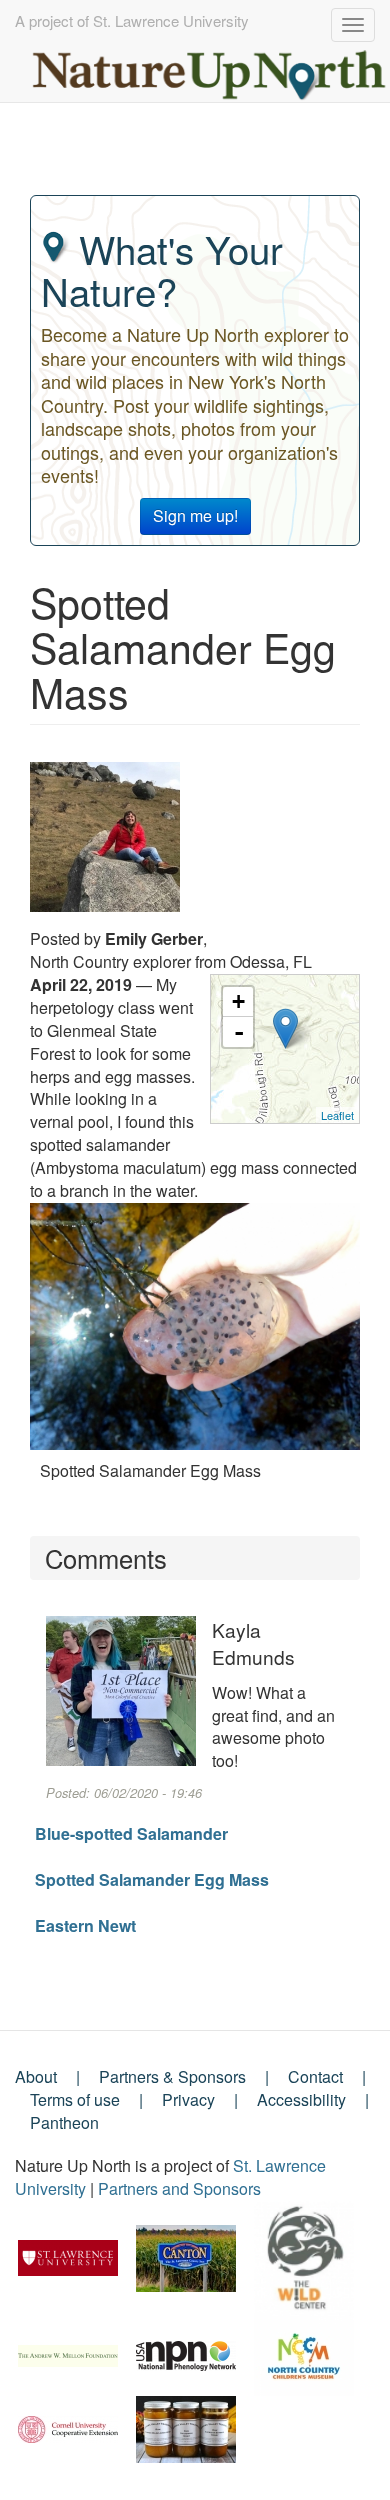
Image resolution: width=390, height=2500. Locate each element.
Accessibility (301, 2099)
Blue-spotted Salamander (131, 1833)
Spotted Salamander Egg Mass (152, 1879)
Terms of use (75, 2099)
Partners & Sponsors (172, 2076)
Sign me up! (195, 515)
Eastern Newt (85, 1925)
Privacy (188, 2099)
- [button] (239, 1032)
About (36, 2076)
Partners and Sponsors (179, 2188)
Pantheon (64, 2122)
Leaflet (337, 1115)
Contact (315, 2076)
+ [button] (238, 1001)
